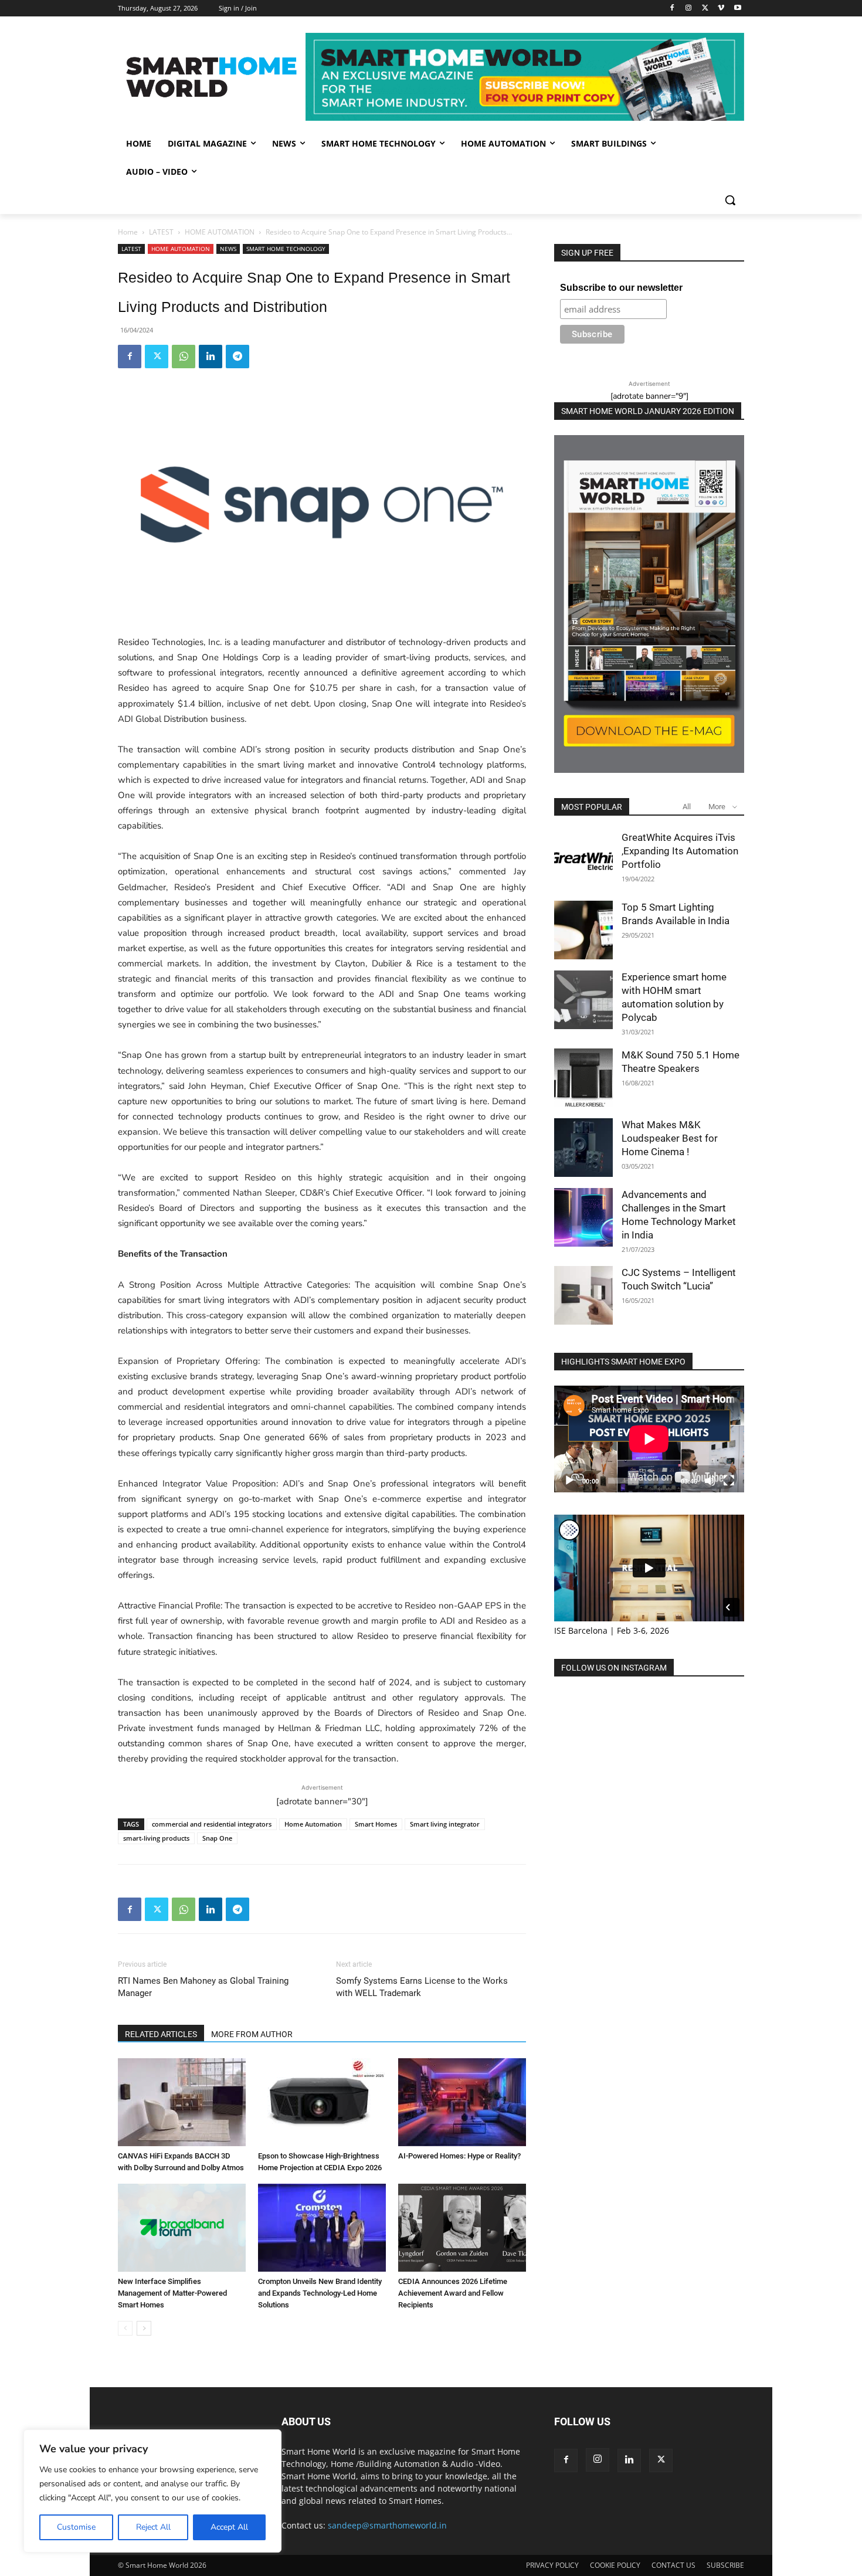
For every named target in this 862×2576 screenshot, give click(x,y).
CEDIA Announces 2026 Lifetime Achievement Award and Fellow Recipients (453, 2293)
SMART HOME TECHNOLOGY (286, 249)
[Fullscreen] (729, 1481)
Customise (76, 2527)
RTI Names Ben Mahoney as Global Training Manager (203, 1987)
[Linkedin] (211, 357)
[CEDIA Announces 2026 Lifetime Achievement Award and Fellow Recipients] (462, 2228)
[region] (152, 2491)
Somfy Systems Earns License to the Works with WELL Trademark (422, 1987)
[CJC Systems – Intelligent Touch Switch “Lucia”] (583, 1295)
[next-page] (144, 2328)
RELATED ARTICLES (161, 2034)
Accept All (229, 2527)
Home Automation (313, 1824)
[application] (649, 1439)
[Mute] (710, 1481)
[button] (730, 200)
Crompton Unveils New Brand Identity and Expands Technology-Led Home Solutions (320, 2293)
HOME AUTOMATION (220, 232)
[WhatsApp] (184, 357)
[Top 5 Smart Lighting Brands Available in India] (583, 930)
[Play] (569, 1481)
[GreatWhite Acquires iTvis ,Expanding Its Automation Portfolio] (583, 860)
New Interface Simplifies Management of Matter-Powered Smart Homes (172, 2293)
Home (128, 232)
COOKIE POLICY (615, 2565)
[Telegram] (237, 357)
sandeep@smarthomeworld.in (387, 2525)
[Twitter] (705, 9)
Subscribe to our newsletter (621, 288)
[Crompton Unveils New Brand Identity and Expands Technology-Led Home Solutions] (322, 2228)
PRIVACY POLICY (552, 2565)
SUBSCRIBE (725, 2565)
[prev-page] (125, 2328)
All (687, 807)
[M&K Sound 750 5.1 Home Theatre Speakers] (583, 1078)
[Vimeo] (721, 9)
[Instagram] (689, 9)
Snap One (217, 1838)
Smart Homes (376, 1824)
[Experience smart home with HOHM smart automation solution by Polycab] (583, 1000)
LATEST (161, 232)
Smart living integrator (445, 1824)
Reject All (153, 2527)
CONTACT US (673, 2565)
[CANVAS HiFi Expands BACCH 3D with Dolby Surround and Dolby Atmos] (182, 2102)
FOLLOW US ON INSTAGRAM (614, 1668)
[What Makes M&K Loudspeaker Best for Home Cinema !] (583, 1148)
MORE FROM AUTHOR (252, 2034)
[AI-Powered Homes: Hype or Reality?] (462, 2102)
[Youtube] (737, 9)
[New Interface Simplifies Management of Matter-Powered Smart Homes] (182, 2228)
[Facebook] (672, 9)
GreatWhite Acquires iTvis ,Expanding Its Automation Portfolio (680, 851)
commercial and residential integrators (212, 1824)
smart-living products (156, 1838)
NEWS (228, 249)
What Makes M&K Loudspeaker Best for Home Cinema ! (670, 1138)
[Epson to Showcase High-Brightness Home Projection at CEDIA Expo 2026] (322, 2102)
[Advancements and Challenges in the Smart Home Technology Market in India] (583, 1217)
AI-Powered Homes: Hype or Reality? (459, 2156)
